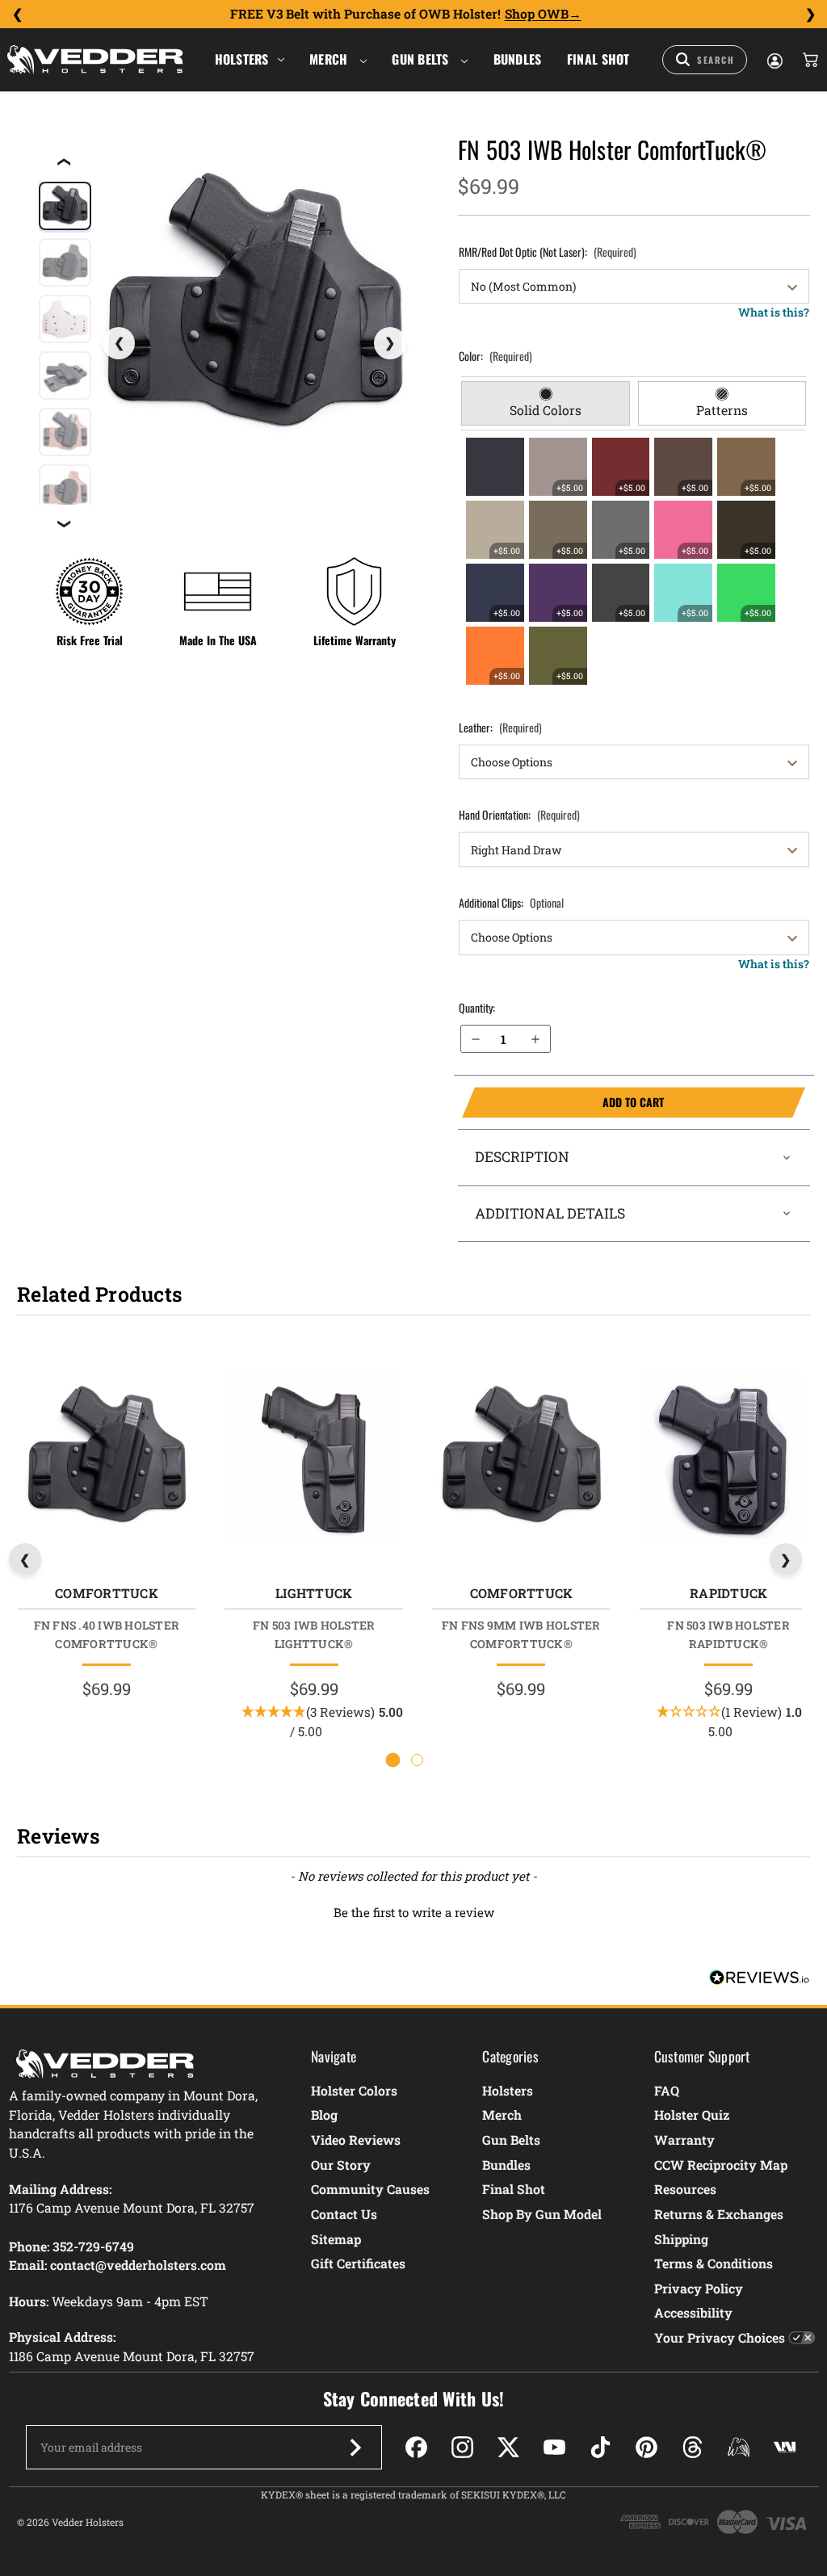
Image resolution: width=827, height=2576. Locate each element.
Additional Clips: (511, 902)
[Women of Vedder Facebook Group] (739, 2447)
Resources (685, 2189)
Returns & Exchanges (719, 2214)
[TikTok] (600, 2447)
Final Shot (598, 59)
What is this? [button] (774, 312)
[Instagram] (462, 2447)
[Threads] (693, 2447)
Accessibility (693, 2312)
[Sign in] (774, 60)
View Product (106, 1462)
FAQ (667, 2090)
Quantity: (477, 1007)
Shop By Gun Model (542, 2214)
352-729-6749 (93, 2246)
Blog (324, 2115)
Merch (330, 59)
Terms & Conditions (714, 2263)
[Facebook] (416, 2447)
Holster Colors (354, 2090)
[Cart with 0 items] (809, 60)
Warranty (684, 2140)
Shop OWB (537, 14)
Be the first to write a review (414, 1912)
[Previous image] (119, 343)
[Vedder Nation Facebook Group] (785, 2447)
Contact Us (344, 2214)
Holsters (242, 59)
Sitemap (336, 2239)
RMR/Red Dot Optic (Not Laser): (548, 252)
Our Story (341, 2165)
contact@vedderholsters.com (138, 2265)
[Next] (810, 15)
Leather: (500, 727)
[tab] (545, 404)
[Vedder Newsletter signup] (355, 2448)
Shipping (681, 2239)
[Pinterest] (646, 2447)
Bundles (518, 59)
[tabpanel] (634, 561)
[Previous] (17, 15)
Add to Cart (563, 1102)
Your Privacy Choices (720, 2337)
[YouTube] (554, 2447)
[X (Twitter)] (508, 2447)
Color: (495, 356)
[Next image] (390, 343)
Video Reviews (356, 2140)
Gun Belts (422, 59)
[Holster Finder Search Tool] (705, 60)
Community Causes (370, 2189)
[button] (413, 1911)
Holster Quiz (692, 2115)
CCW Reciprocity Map (721, 2165)
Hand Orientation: (519, 814)
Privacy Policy (699, 2288)
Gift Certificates (358, 2263)
